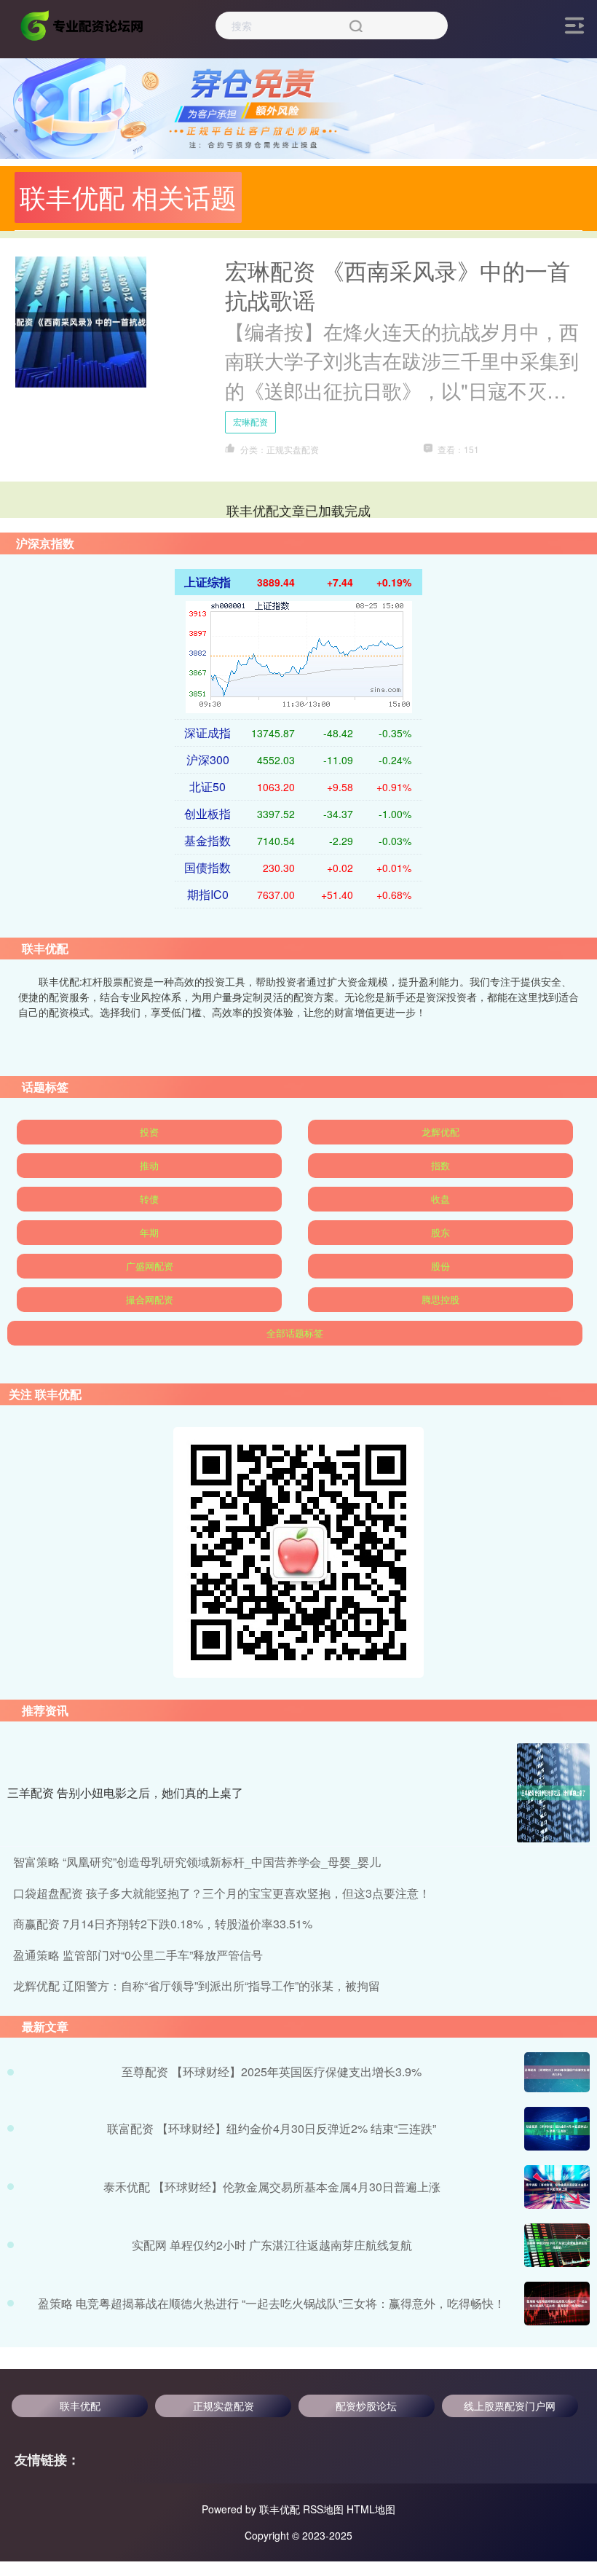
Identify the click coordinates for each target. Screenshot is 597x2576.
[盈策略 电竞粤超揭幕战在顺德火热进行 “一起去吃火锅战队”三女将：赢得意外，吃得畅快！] (557, 2304)
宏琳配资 (250, 421)
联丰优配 (80, 2406)
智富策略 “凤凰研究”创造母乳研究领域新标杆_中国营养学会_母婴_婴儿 (197, 1862)
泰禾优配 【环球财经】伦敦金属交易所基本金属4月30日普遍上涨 (272, 2187)
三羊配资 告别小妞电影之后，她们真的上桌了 (125, 1792)
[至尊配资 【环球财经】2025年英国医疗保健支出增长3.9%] (557, 2072)
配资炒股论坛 (366, 2406)
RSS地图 (323, 2509)
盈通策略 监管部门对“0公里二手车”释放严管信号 (138, 1955)
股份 (440, 1266)
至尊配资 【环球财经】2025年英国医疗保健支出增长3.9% (272, 2072)
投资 (149, 1132)
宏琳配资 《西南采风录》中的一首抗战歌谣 (398, 285)
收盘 (440, 1199)
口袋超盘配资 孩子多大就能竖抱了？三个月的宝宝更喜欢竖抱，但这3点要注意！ (222, 1893)
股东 (440, 1232)
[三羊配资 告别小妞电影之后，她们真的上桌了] (553, 1793)
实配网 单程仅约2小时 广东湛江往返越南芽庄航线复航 (272, 2245)
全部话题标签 (295, 1333)
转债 (149, 1199)
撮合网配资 (150, 1299)
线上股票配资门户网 (510, 2406)
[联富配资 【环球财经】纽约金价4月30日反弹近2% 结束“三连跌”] (557, 2129)
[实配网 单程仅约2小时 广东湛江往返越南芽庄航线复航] (557, 2245)
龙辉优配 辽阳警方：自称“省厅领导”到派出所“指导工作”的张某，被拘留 (197, 1986)
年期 (149, 1232)
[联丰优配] (83, 24)
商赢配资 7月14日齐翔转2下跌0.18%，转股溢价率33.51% (163, 1924)
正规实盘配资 (224, 2406)
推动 (149, 1165)
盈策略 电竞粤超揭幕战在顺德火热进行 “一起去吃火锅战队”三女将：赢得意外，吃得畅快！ (272, 2303)
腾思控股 (440, 1299)
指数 (440, 1165)
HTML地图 (371, 2509)
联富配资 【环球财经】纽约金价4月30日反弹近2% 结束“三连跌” (272, 2128)
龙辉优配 (440, 1132)
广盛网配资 (150, 1266)
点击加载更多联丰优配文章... (299, 510)
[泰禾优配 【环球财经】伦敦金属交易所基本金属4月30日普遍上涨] (557, 2187)
